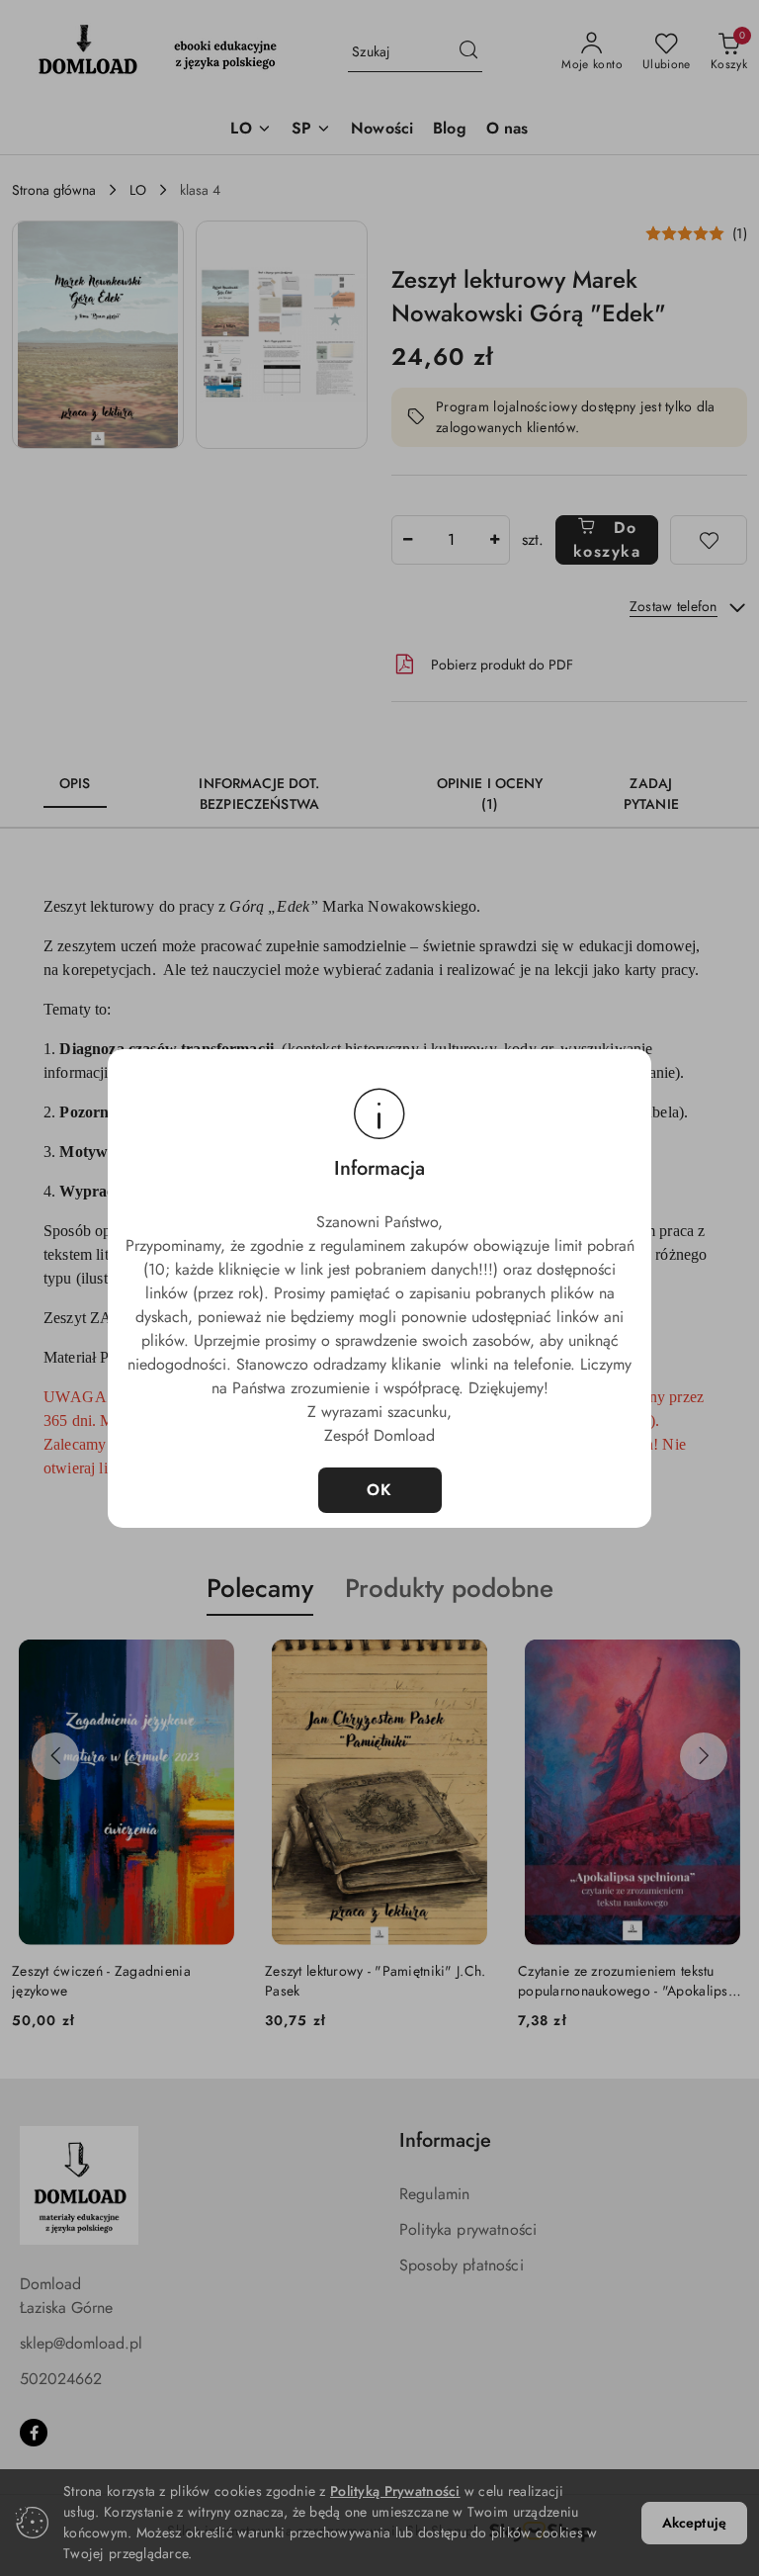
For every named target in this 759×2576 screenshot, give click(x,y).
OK (380, 1490)
